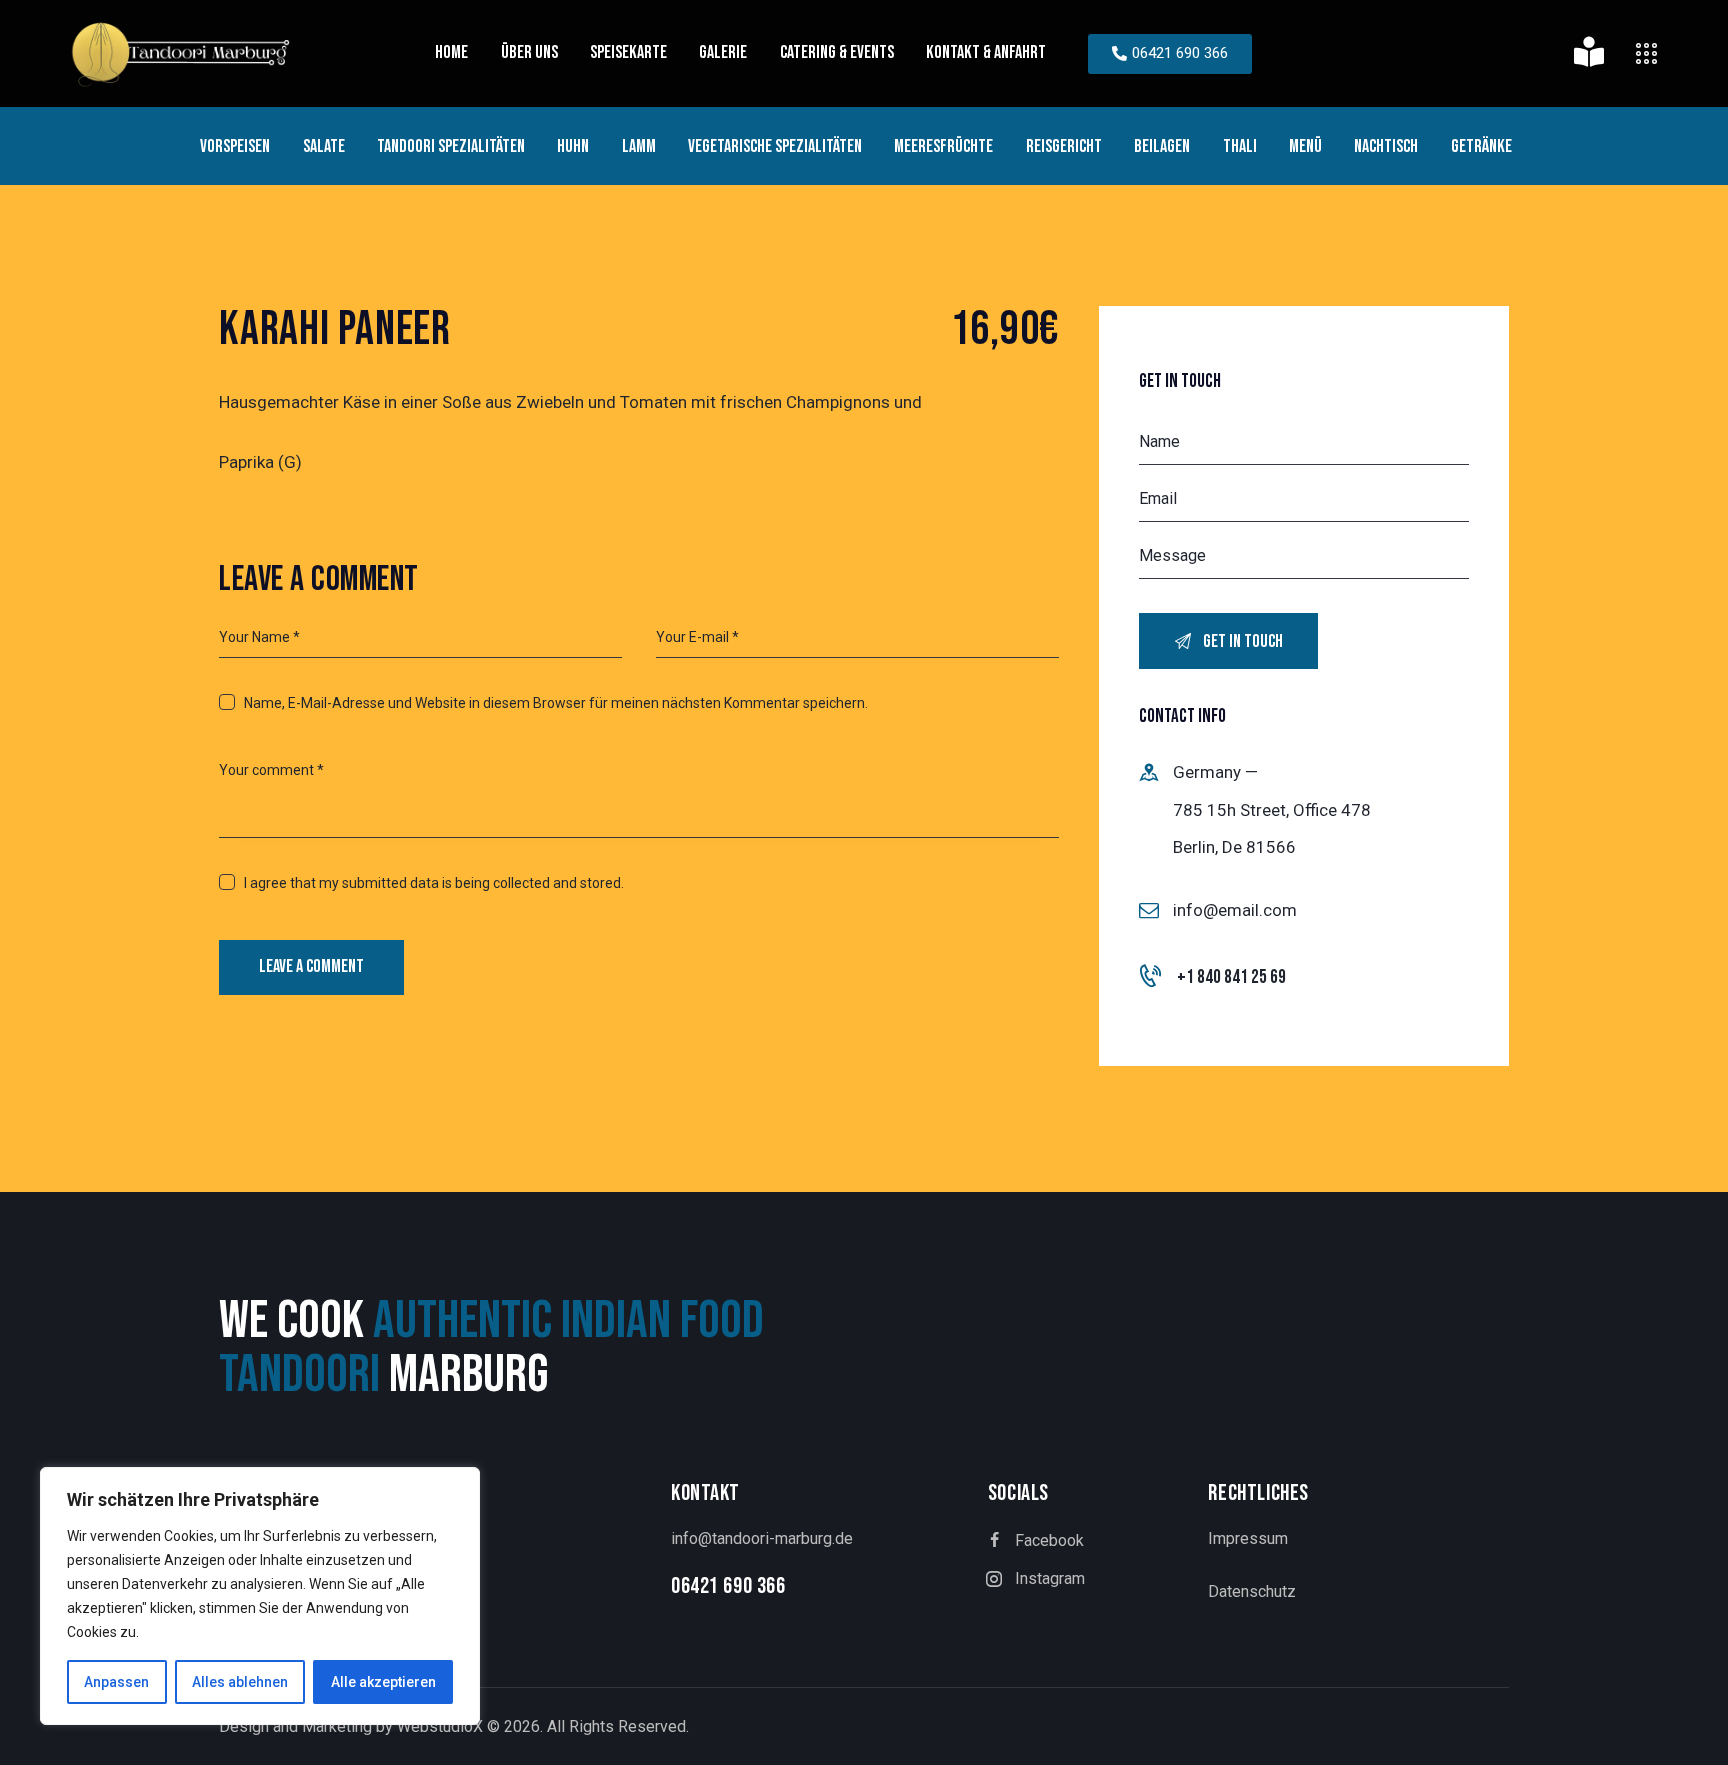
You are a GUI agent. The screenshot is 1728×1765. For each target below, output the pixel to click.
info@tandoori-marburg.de (762, 1538)
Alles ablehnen (240, 1682)
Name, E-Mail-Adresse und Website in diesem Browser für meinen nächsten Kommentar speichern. (556, 703)
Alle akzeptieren (383, 1682)
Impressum (1248, 1538)
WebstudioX (440, 1726)
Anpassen (116, 1682)
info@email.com (1235, 910)
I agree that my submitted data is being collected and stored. (434, 883)
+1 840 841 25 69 (1231, 977)
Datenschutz (1252, 1591)
